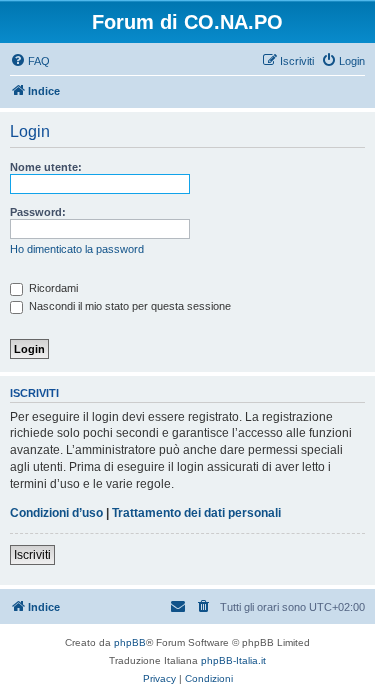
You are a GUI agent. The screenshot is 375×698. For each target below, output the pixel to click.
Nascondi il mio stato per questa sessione (128, 306)
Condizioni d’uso (56, 513)
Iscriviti (32, 555)
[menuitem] (30, 61)
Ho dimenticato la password (77, 249)
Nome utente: (46, 167)
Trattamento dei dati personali (196, 513)
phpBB (130, 642)
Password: (38, 212)
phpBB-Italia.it (233, 660)
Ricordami (52, 288)
